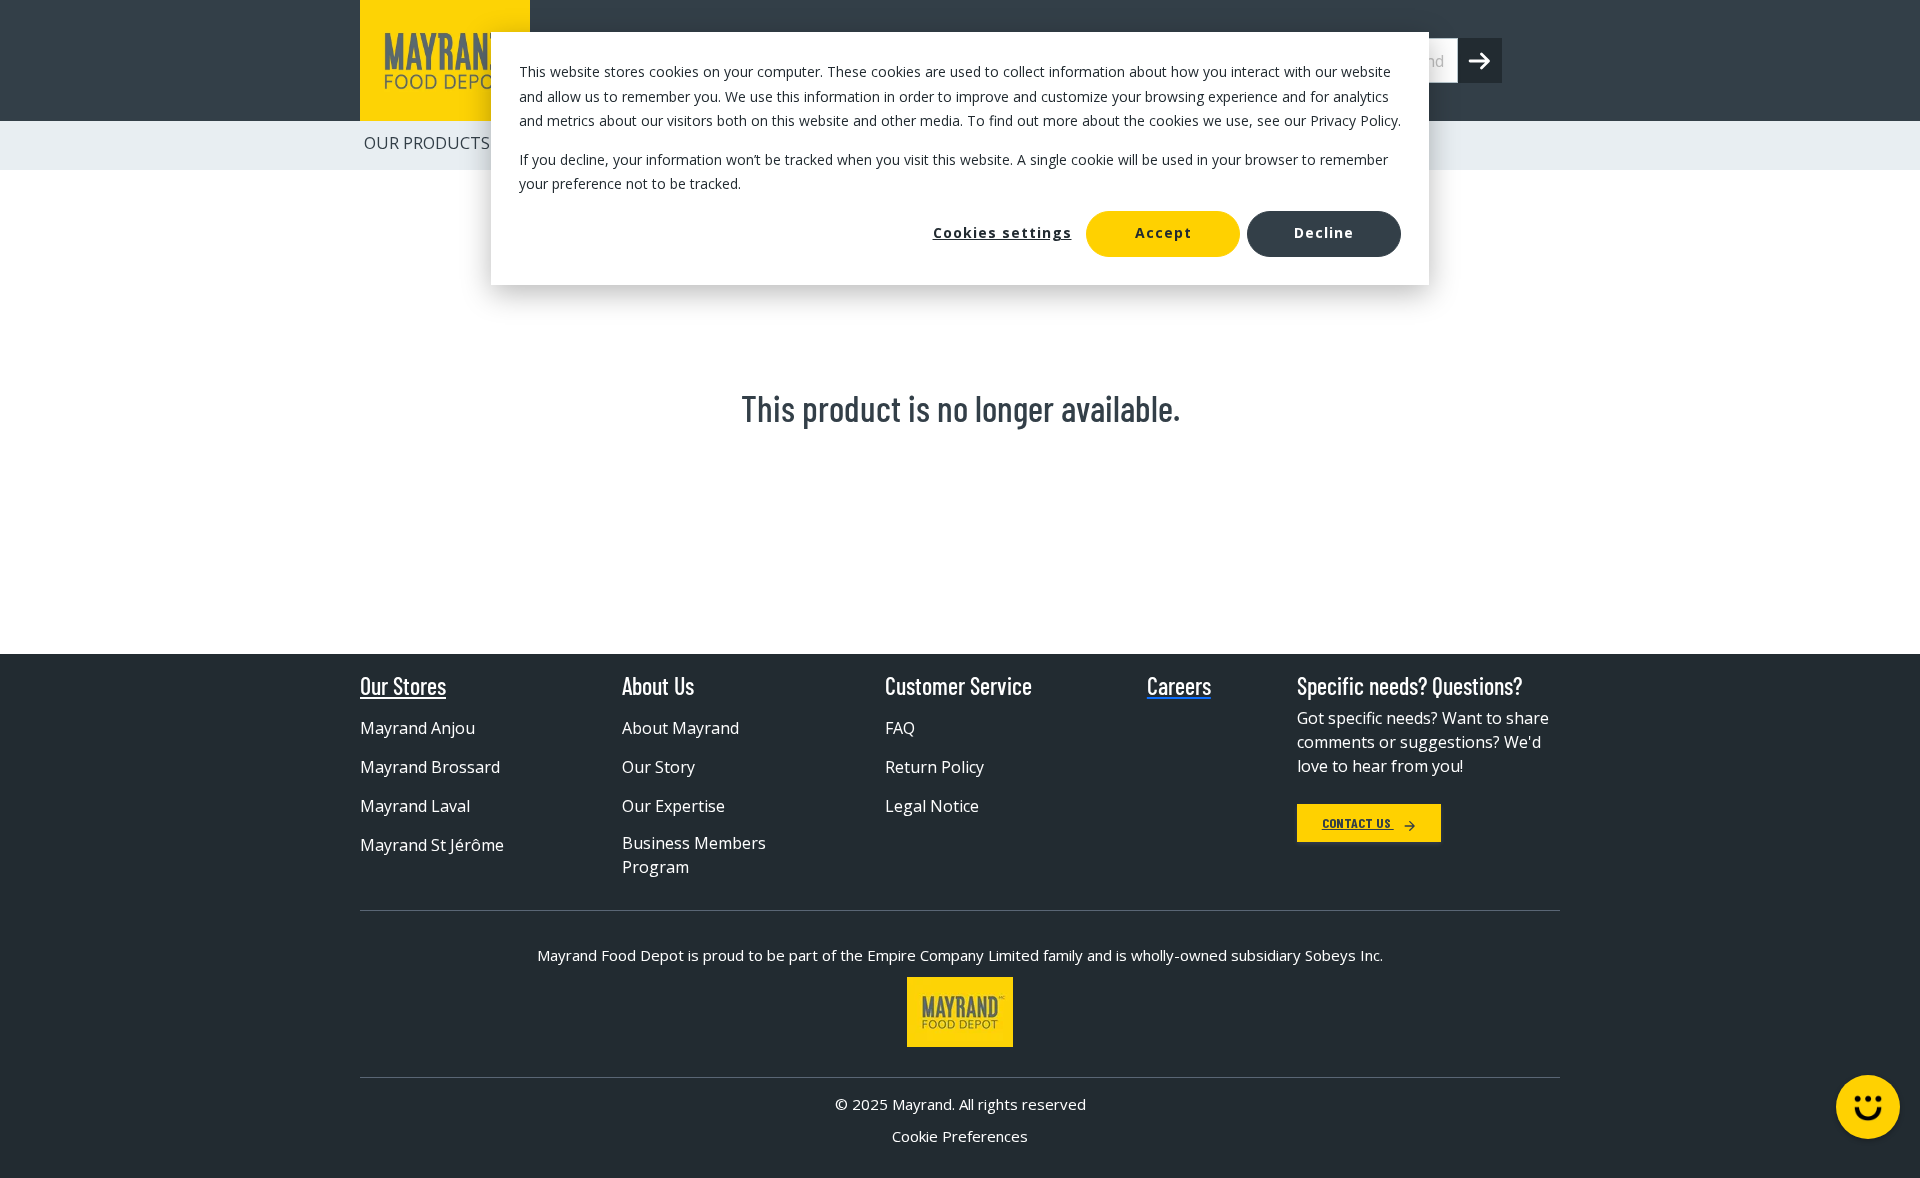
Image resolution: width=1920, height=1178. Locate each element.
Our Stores (403, 686)
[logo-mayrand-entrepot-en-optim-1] (445, 60)
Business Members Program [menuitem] (694, 855)
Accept (1163, 232)
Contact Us (1358, 822)
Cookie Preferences (960, 1136)
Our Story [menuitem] (658, 767)
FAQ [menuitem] (900, 728)
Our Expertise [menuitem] (673, 806)
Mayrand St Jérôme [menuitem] (432, 845)
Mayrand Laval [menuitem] (415, 806)
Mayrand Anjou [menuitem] (417, 728)
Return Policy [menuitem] (934, 767)
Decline (1324, 232)
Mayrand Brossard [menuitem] (430, 767)
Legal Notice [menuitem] (932, 806)
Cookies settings (1002, 232)
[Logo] (960, 1012)
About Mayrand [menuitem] (680, 728)
